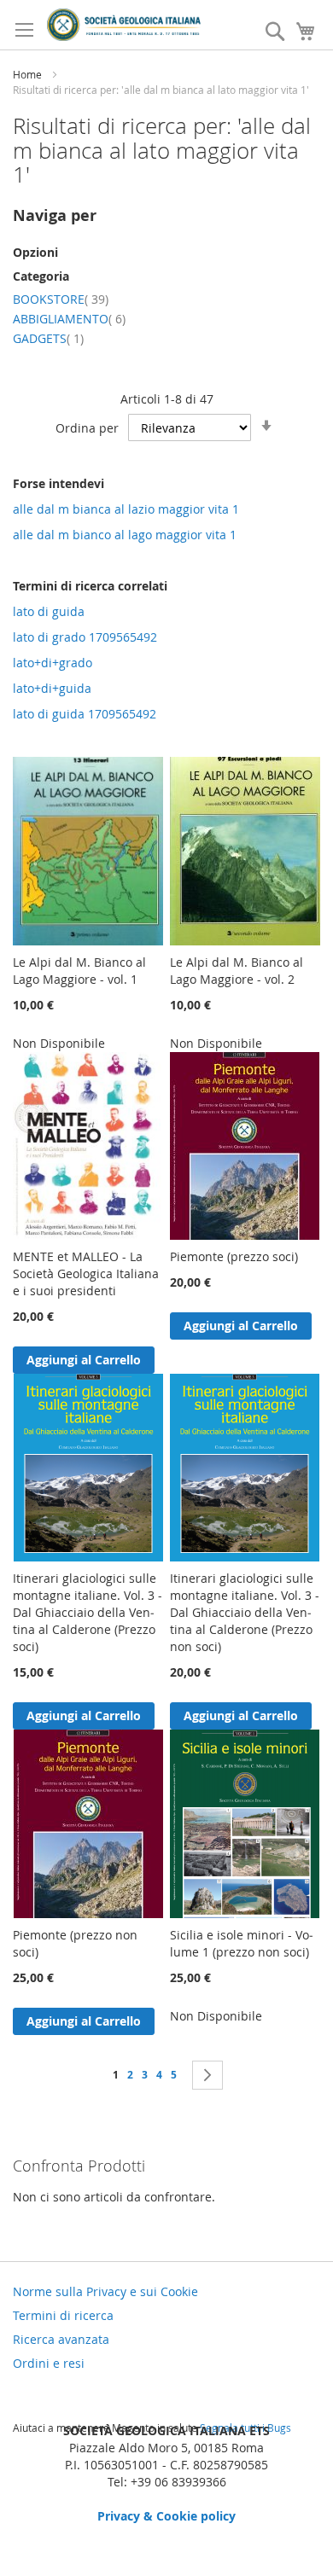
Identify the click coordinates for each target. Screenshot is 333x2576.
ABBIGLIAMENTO (69, 319)
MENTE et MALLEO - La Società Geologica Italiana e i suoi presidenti (86, 1273)
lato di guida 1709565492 (85, 714)
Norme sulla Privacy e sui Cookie (105, 2291)
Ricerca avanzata (61, 2339)
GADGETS (48, 338)
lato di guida (49, 611)
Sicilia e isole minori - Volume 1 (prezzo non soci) (242, 1943)
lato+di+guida (52, 688)
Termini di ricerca (63, 2315)
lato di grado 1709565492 (85, 637)
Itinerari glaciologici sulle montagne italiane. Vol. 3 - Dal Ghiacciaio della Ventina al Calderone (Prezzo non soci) (245, 1612)
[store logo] (124, 25)
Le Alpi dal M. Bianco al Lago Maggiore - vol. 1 (79, 971)
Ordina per (87, 428)
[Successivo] (207, 2075)
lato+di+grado (53, 663)
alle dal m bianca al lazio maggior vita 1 (126, 509)
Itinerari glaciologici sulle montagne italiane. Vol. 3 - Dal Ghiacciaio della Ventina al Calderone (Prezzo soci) (88, 1612)
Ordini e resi (49, 2363)
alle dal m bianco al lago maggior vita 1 (125, 535)
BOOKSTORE (61, 299)
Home (29, 74)
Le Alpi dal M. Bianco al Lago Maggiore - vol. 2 (237, 971)
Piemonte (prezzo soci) (234, 1256)
